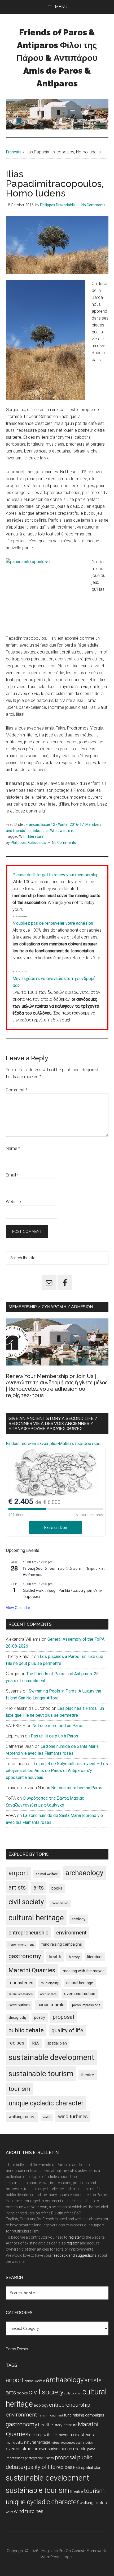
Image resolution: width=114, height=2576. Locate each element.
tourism (19, 2089)
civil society (26, 1902)
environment (71, 1932)
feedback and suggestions (74, 2255)
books (57, 1888)
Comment (17, 1090)
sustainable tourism (41, 2074)
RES (36, 2043)
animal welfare (47, 1874)
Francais (14, 152)
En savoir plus (45, 1444)
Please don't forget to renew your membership (56, 875)
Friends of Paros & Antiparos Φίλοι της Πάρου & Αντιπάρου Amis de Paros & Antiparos (57, 58)
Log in (68, 2557)
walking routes (22, 2117)
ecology (78, 1919)
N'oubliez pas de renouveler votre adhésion (53, 923)
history (74, 1957)
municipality (50, 1983)
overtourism (19, 2005)
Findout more (18, 1444)
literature (36, 836)
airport (18, 1873)
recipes (16, 2043)
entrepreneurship (28, 1933)
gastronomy (25, 1956)
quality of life (67, 2030)
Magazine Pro (53, 2551)
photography (17, 2018)
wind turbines (73, 2116)
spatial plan (57, 2043)
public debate (26, 2030)
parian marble (51, 2005)
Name (13, 1148)
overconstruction (80, 1994)
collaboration (60, 1903)
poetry (40, 2017)
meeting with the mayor (83, 1971)
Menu (61, 7)
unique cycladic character (46, 2103)
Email (12, 1175)
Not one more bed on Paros (58, 1726)
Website (13, 1202)
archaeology (84, 1873)
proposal (63, 2017)
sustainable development (51, 2057)
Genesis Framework (89, 2551)
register (75, 2237)
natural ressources (21, 1994)
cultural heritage (36, 1918)
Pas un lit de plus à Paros (54, 1736)
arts (39, 1888)
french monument (21, 1945)
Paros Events (17, 2349)
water (47, 2117)
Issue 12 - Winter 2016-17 (63, 824)
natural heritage (80, 1983)
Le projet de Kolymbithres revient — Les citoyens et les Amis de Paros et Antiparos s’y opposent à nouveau (57, 1771)
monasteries (21, 1983)
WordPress (50, 2557)
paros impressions (86, 2005)
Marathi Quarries (32, 1970)
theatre (88, 2075)
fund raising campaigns (62, 1944)
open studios (48, 1994)
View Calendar (18, 1607)
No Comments (93, 205)
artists (17, 1887)
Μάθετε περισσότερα (80, 1444)
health (55, 1957)
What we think (62, 831)
